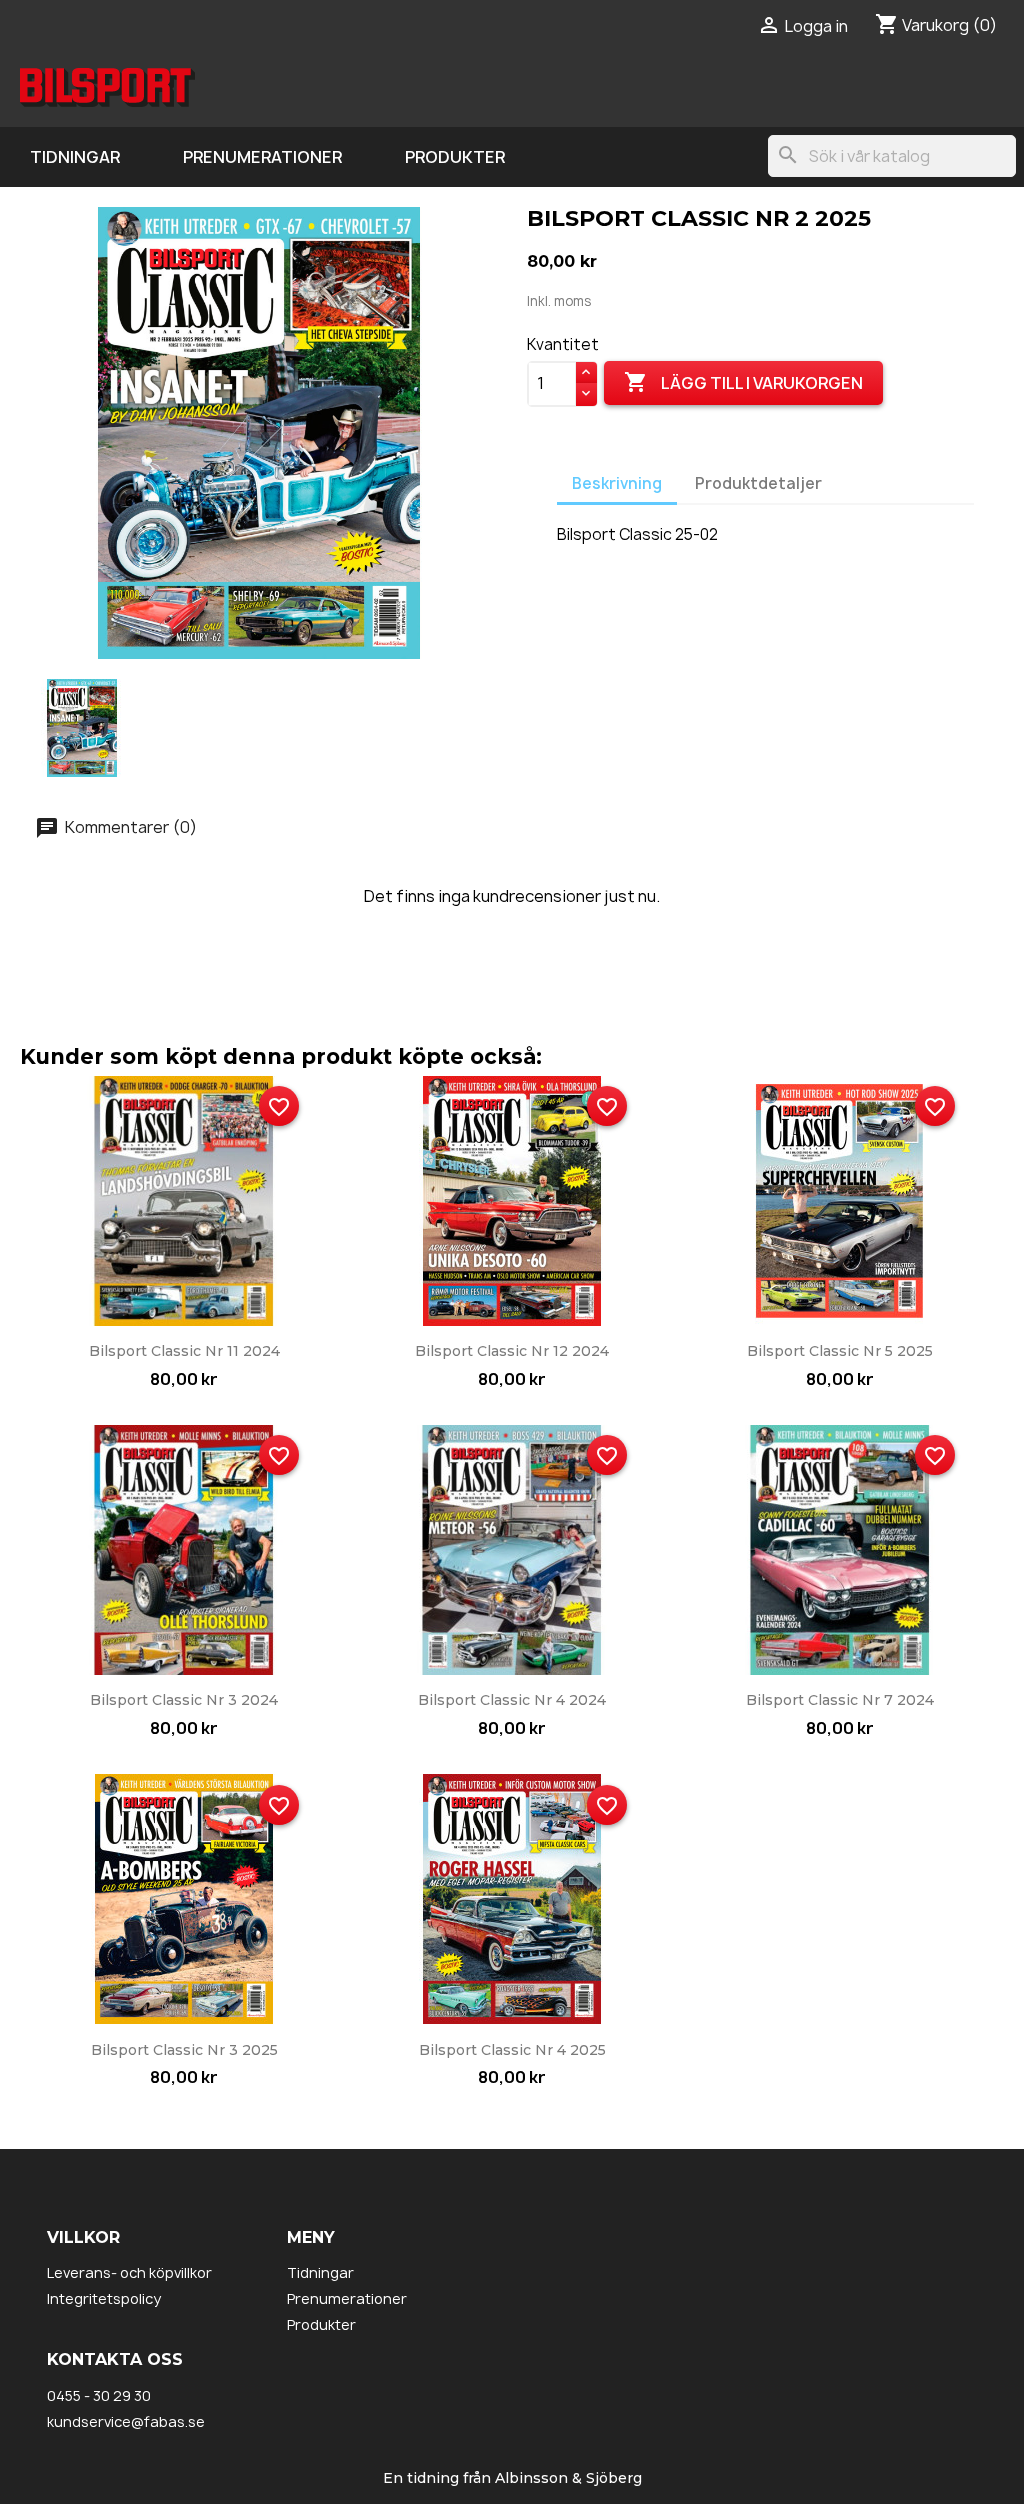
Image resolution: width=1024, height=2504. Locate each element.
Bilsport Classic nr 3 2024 (184, 1700)
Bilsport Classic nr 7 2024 (840, 1700)
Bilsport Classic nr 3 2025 (184, 2050)
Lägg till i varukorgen (743, 382)
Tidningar (75, 157)
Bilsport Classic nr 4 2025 (512, 2050)
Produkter (455, 157)
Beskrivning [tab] (617, 483)
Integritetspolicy (104, 2298)
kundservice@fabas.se (126, 2421)
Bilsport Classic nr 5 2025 (840, 1351)
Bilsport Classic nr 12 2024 (512, 1351)
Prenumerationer (262, 157)
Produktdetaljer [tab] (758, 483)
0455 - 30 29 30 (99, 2395)
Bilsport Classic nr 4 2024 (512, 1700)
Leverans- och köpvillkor (129, 2272)
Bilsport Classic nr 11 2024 (184, 1351)
